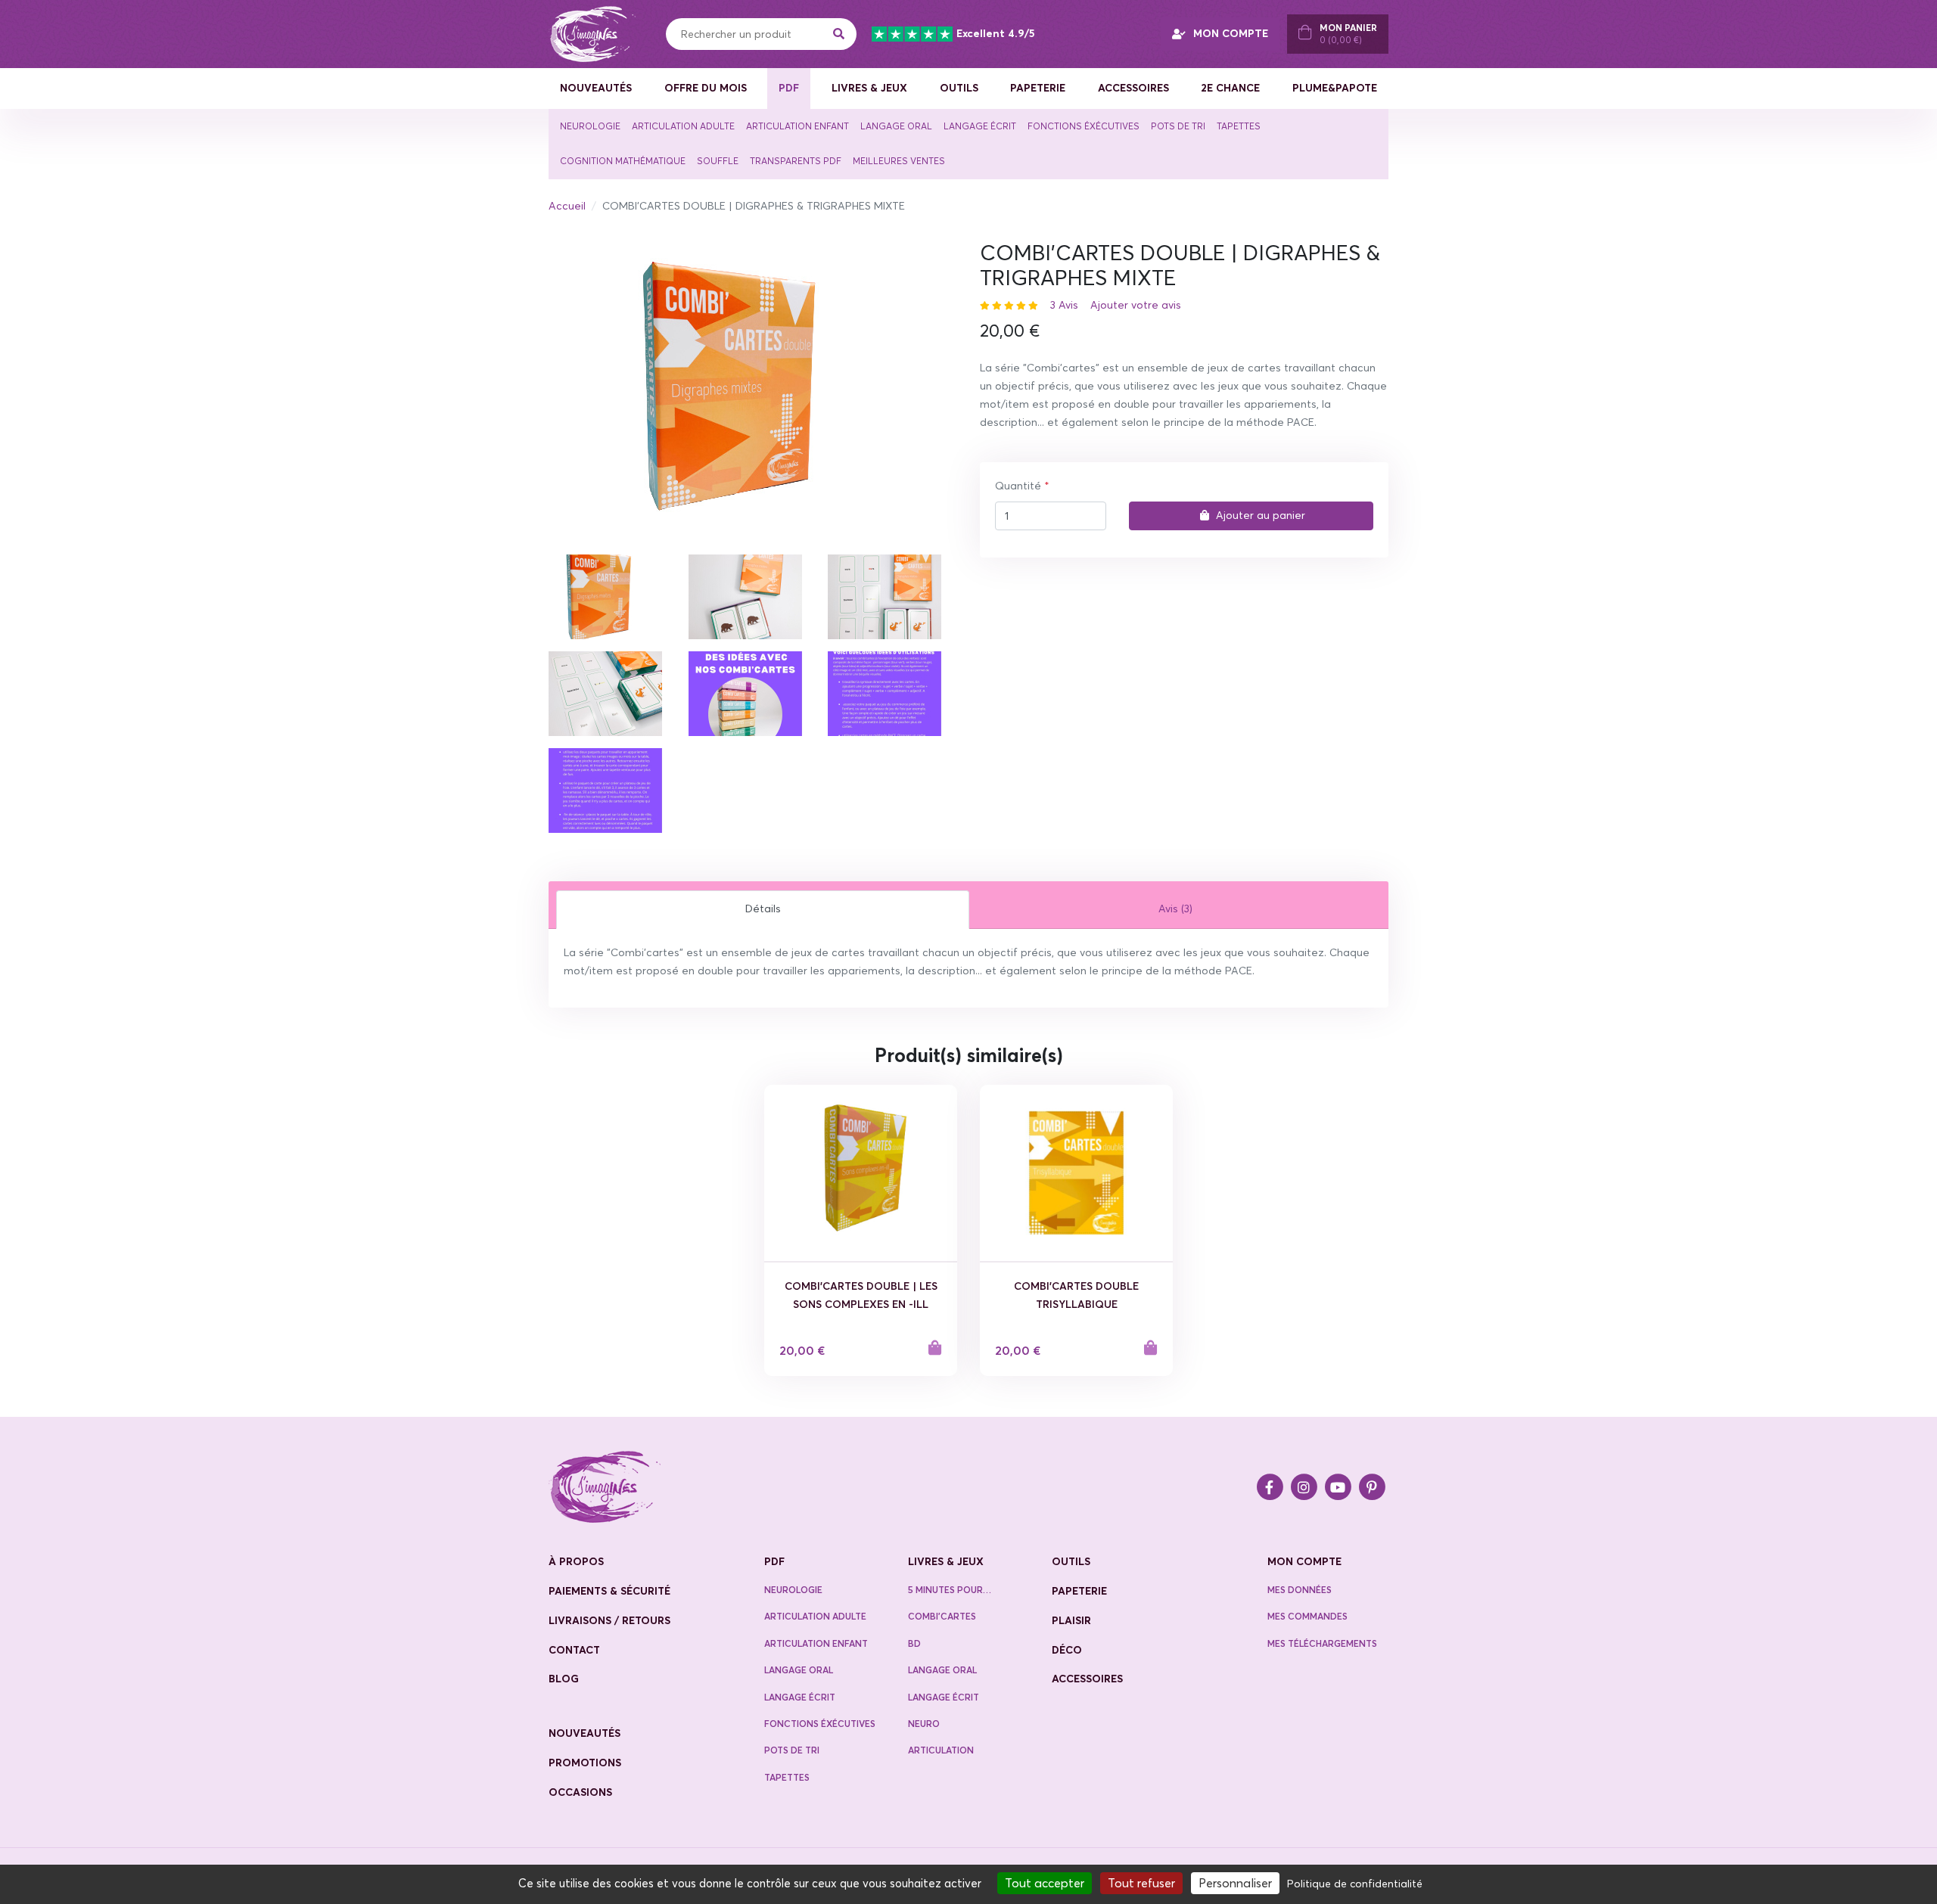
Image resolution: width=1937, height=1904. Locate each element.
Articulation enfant (797, 126)
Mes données (1300, 1590)
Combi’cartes (942, 1616)
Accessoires (1133, 88)
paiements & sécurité (609, 1591)
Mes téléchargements (1322, 1643)
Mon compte (1304, 1561)
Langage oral (896, 126)
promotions (585, 1763)
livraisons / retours (609, 1620)
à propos (576, 1561)
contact (574, 1650)
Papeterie (1038, 88)
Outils (959, 88)
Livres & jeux (869, 88)
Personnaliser (1235, 1883)
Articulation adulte (683, 126)
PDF (789, 88)
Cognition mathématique (623, 161)
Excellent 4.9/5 (995, 33)
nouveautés (585, 1733)
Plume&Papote (1335, 88)
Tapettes (1239, 126)
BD (914, 1643)
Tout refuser (1141, 1883)
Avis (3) (1175, 909)
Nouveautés (596, 88)
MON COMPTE (1231, 33)
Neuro (924, 1724)
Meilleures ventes (899, 161)
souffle (718, 161)
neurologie (793, 1590)
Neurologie (590, 126)
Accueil (567, 206)
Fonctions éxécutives (1084, 126)
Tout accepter (1045, 1883)
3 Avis (1064, 305)
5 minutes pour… (950, 1590)
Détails (763, 909)
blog (564, 1679)
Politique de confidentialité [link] (1355, 1884)
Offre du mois (706, 88)
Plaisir (1071, 1620)
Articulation (941, 1750)
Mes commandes (1307, 1616)
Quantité (1018, 486)
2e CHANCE (1230, 88)
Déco (1067, 1650)
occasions (580, 1792)
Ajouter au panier (1261, 515)
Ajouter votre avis (1136, 305)
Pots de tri (1178, 126)
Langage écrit (980, 126)
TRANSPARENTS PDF (796, 161)
